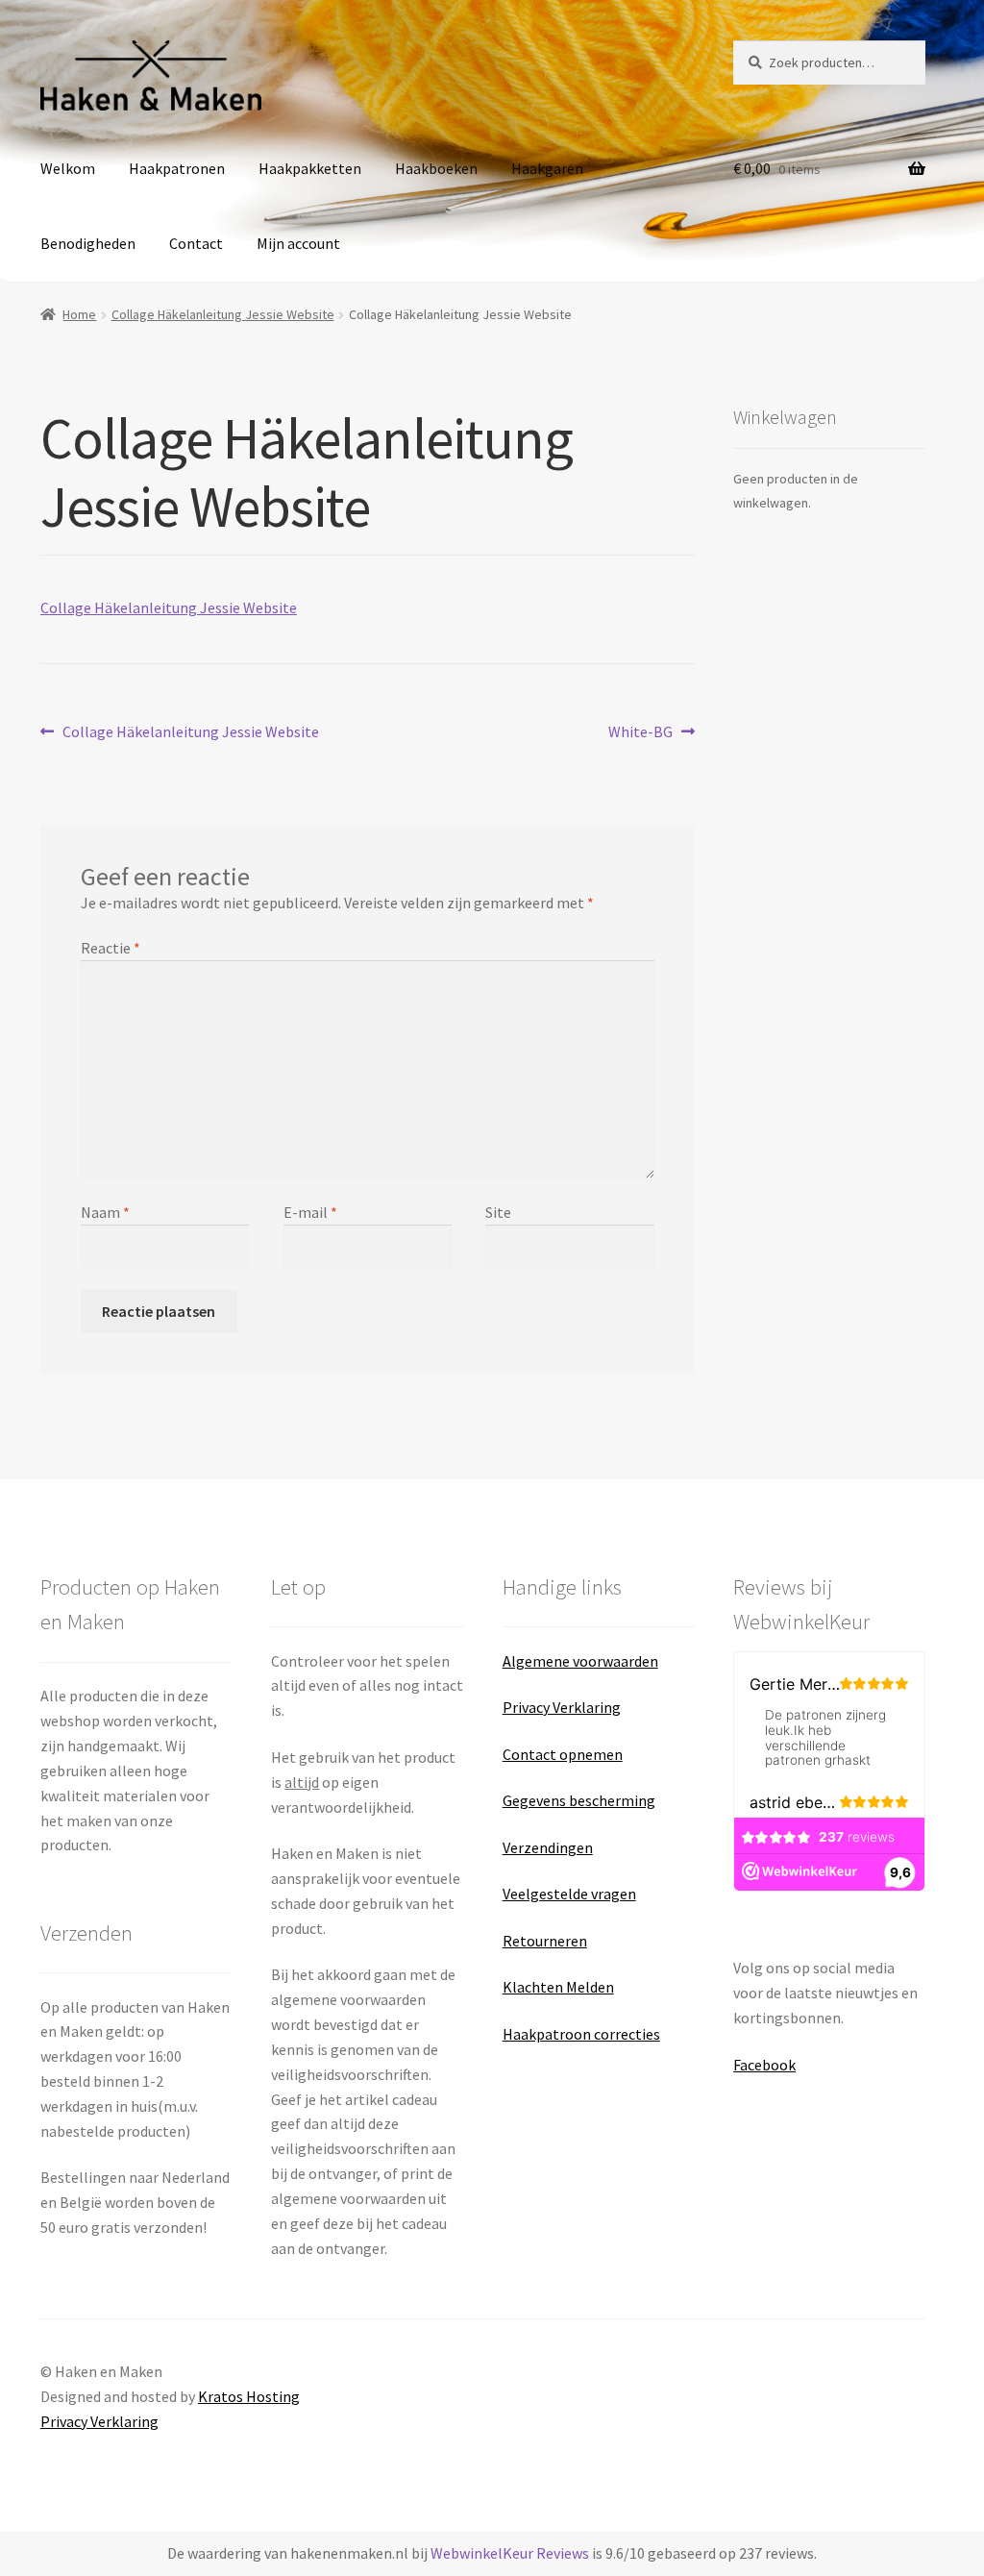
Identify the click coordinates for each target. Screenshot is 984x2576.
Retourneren (545, 1941)
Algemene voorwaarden (580, 1661)
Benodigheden (88, 243)
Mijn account (298, 243)
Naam (105, 1212)
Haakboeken (436, 168)
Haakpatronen (177, 168)
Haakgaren (547, 168)
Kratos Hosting (249, 2396)
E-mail (310, 1212)
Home (79, 314)
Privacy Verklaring (562, 1707)
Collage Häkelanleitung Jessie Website (223, 314)
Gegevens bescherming (579, 1800)
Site (498, 1212)
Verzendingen (548, 1847)
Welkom (68, 168)
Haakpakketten (310, 168)
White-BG (640, 732)
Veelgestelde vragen (569, 1894)
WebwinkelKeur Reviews (510, 2553)
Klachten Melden (558, 1987)
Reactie (111, 948)
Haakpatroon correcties (581, 2034)
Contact (196, 243)
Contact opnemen (563, 1754)
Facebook (764, 2065)
